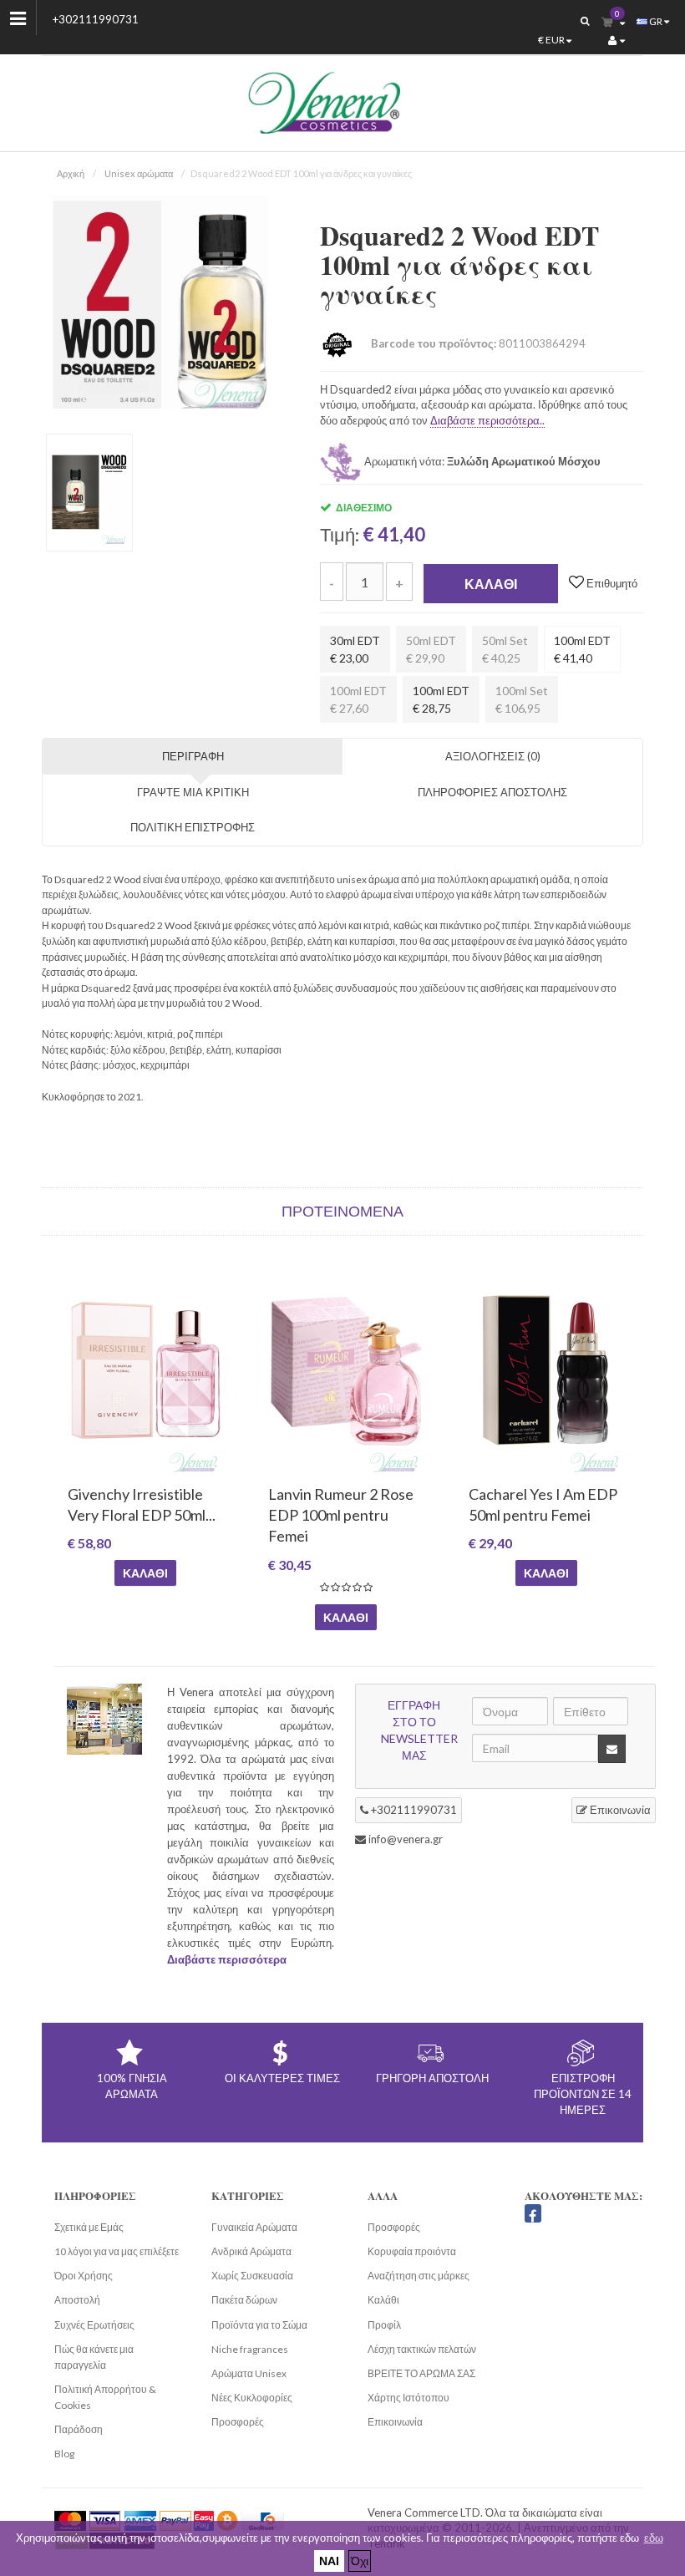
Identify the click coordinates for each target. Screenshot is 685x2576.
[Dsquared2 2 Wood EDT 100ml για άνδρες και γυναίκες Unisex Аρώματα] (160, 302)
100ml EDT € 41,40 (582, 649)
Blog (64, 2454)
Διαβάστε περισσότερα (227, 1959)
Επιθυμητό (611, 583)
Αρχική (71, 173)
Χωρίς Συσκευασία (252, 2276)
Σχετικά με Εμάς (89, 2227)
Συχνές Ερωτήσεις (94, 2325)
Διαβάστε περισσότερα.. (487, 420)
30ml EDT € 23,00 (355, 649)
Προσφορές (238, 2422)
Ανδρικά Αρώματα (251, 2251)
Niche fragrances (250, 2349)
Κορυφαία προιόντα (412, 2251)
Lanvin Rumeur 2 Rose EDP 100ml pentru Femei (341, 1515)
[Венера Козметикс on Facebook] (533, 2213)
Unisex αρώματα (139, 173)
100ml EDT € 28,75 (441, 699)
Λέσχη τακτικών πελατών (422, 2349)
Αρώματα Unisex (249, 2373)
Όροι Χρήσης (84, 2276)
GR (656, 21)
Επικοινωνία (619, 1810)
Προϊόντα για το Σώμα (259, 2325)
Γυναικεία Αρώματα (254, 2227)
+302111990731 (96, 19)
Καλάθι (491, 584)
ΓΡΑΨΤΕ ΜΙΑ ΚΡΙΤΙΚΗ (193, 792)
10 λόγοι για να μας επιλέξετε (117, 2251)
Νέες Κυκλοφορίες (252, 2398)
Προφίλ (384, 2325)
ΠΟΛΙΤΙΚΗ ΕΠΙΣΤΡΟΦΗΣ (193, 827)
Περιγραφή (193, 756)
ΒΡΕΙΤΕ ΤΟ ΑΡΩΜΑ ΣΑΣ (421, 2373)
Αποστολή (77, 2300)
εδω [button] (654, 2538)
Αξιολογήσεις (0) (493, 756)
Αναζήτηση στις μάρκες (419, 2276)
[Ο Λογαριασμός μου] (616, 41)
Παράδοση (79, 2429)
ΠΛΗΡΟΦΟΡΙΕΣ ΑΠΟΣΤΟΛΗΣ (492, 792)
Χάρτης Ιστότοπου (408, 2398)
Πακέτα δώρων (244, 2300)
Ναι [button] (329, 2561)
